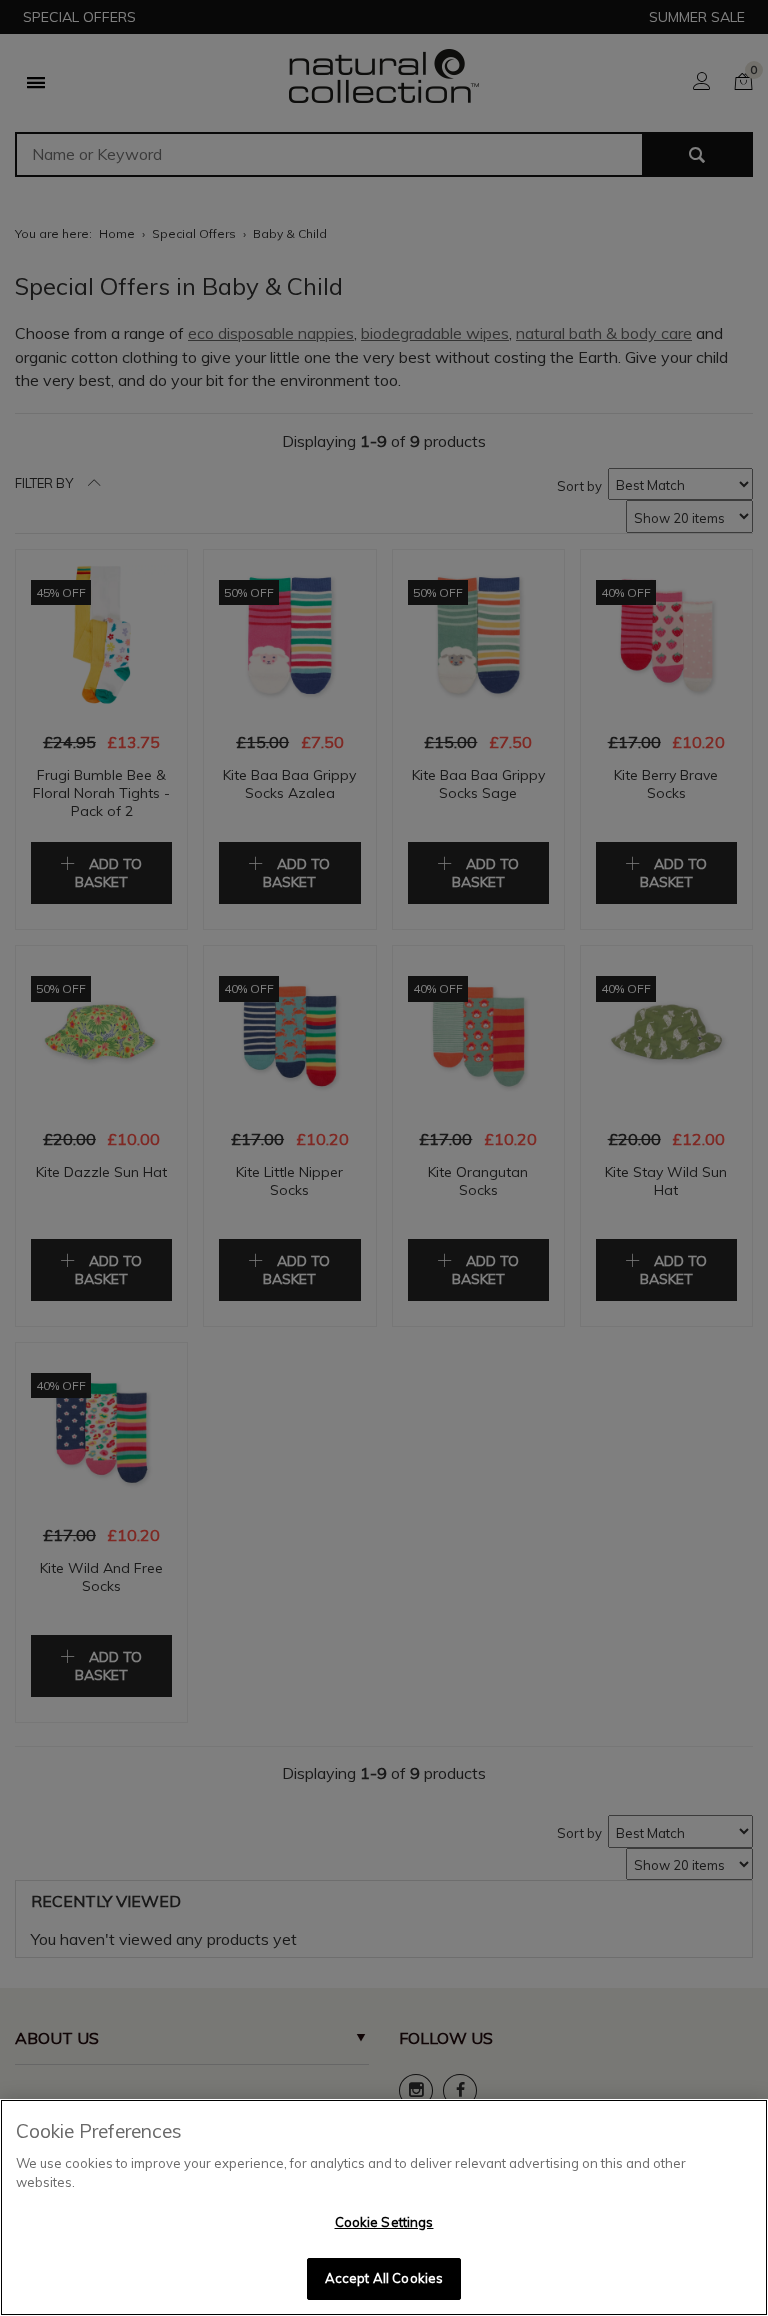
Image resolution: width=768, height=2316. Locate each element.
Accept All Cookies (384, 2278)
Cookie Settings (384, 2222)
